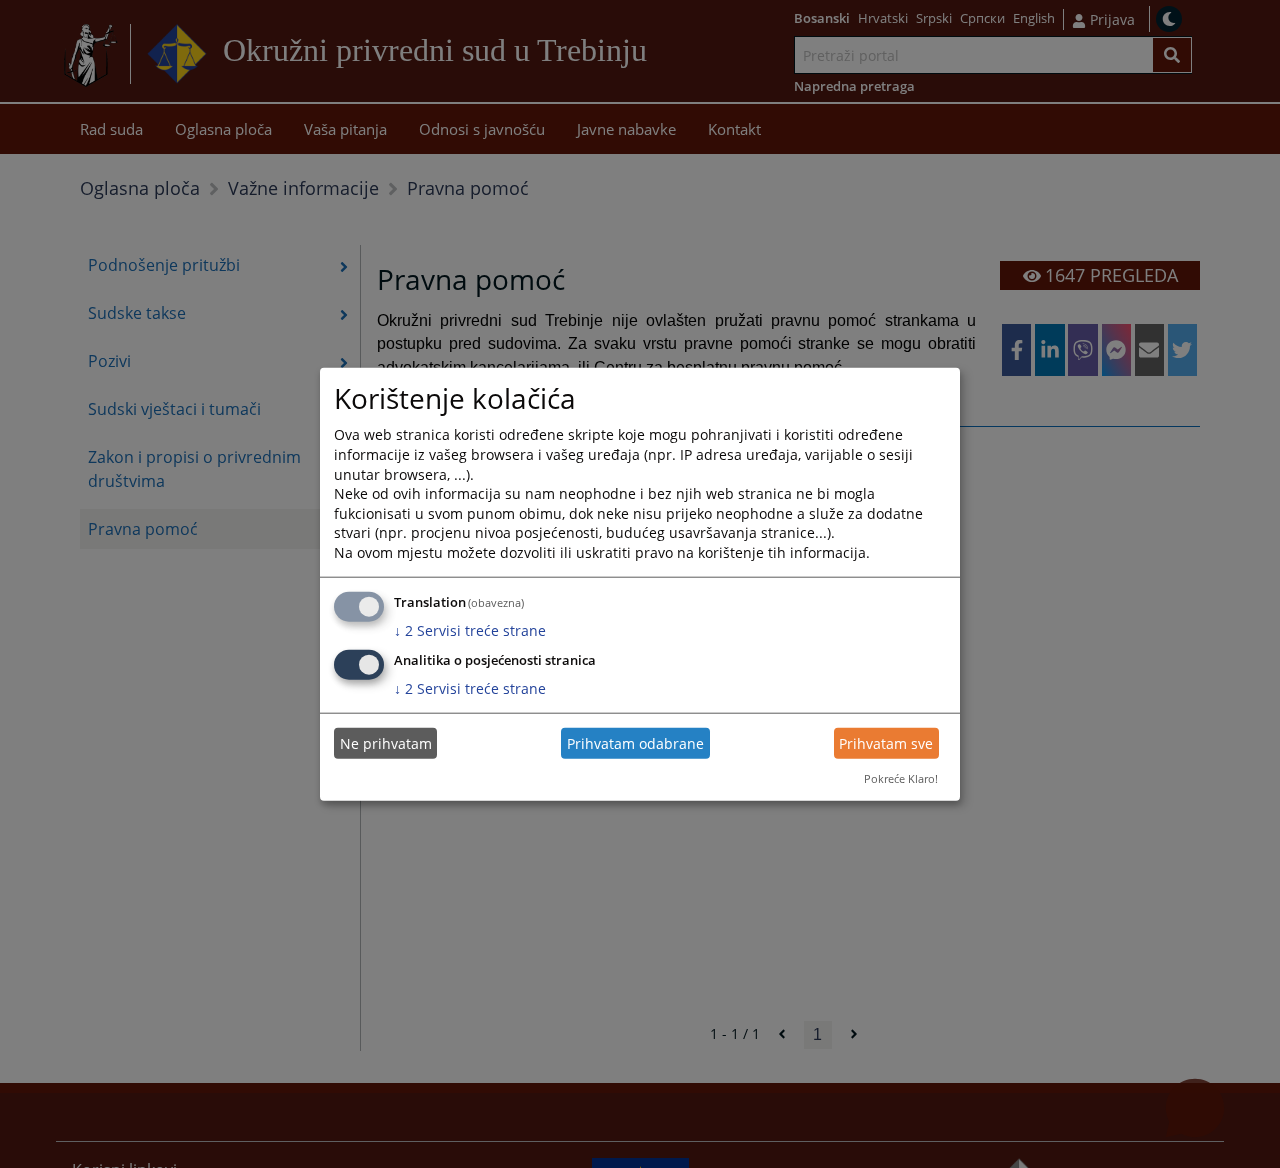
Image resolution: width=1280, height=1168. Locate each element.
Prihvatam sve (886, 743)
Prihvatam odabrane (635, 743)
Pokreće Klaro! (901, 778)
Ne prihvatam (386, 743)
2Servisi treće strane (470, 629)
